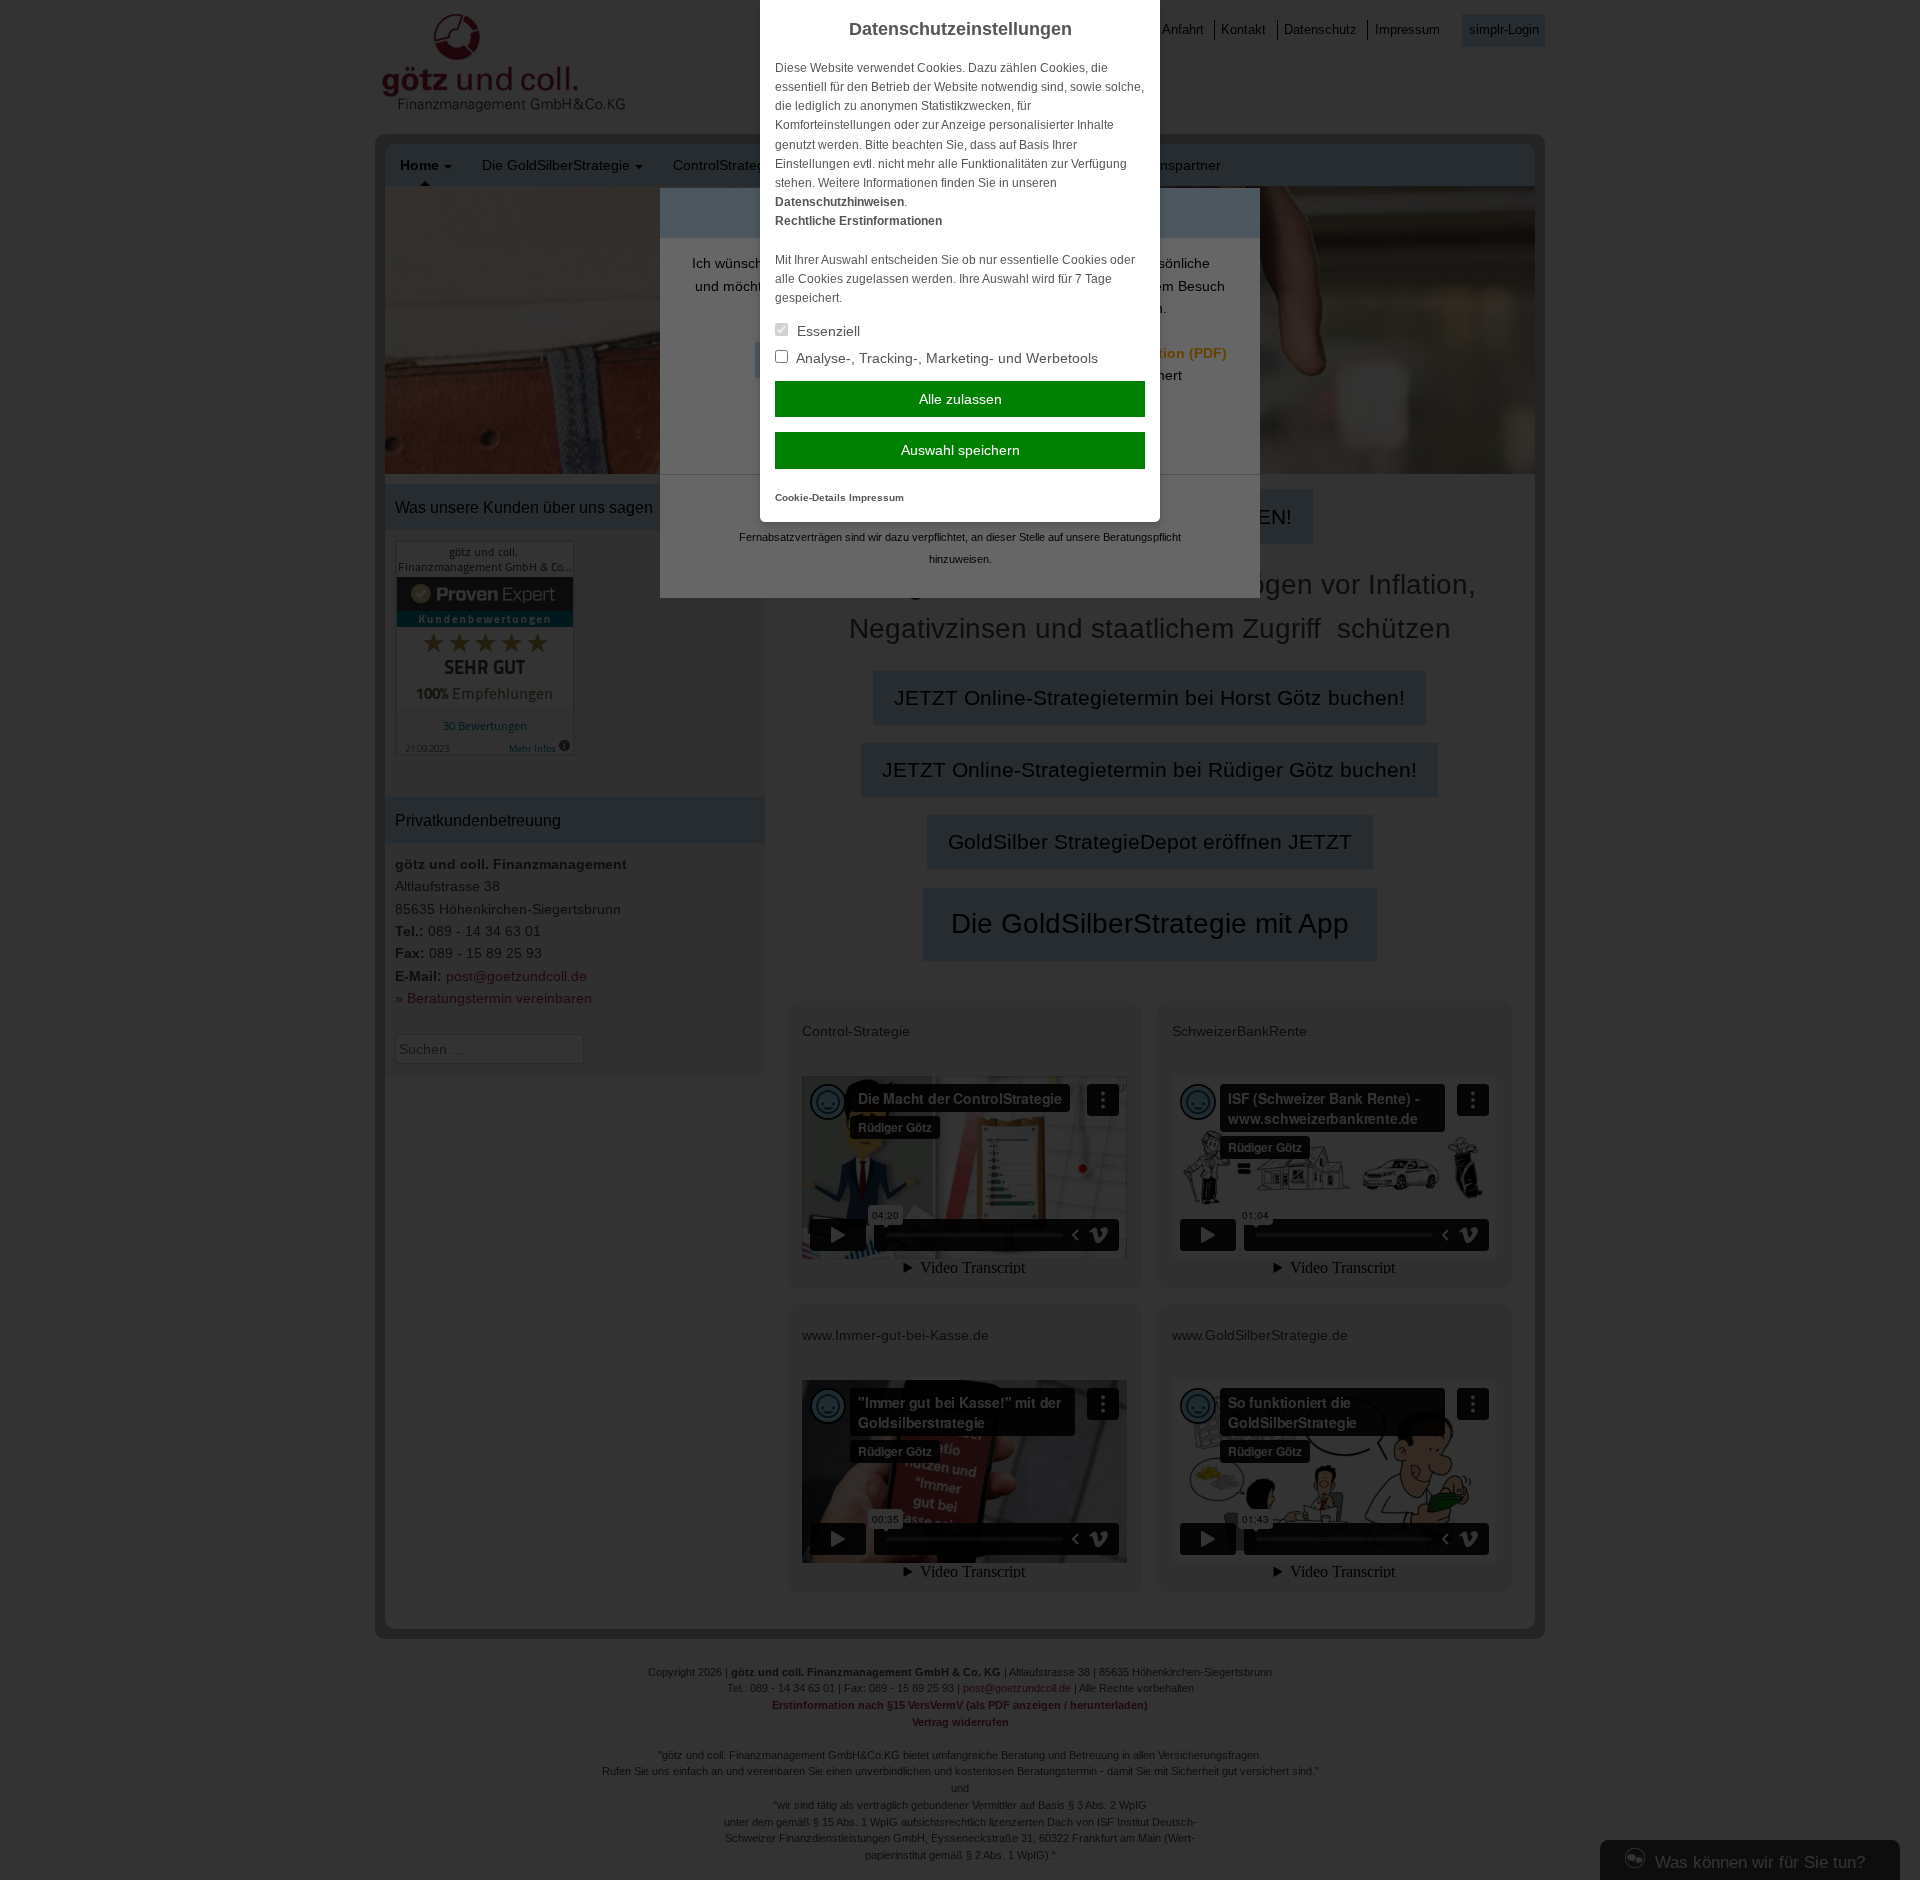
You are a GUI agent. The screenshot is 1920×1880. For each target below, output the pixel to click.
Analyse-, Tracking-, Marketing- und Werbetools (945, 358)
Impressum (876, 497)
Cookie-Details (810, 497)
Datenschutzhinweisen (839, 202)
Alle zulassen (960, 399)
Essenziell (826, 331)
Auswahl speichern (960, 450)
